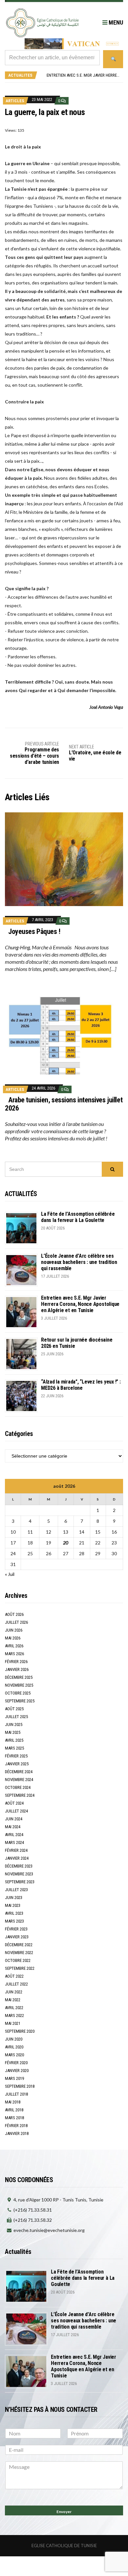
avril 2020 (14, 2047)
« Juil (10, 1574)
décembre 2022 (19, 1945)
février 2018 (16, 2126)
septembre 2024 (20, 1795)
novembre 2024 (19, 1780)
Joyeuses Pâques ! (34, 931)
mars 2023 (14, 1921)
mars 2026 (14, 1654)
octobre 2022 (18, 1960)
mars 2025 (14, 1748)
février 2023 (16, 1929)
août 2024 (14, 1803)
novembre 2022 (19, 1953)
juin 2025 (14, 1724)
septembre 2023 (20, 1882)
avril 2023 (14, 1913)
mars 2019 (14, 2078)
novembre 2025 (19, 1685)
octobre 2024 (18, 1787)
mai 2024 (13, 1827)
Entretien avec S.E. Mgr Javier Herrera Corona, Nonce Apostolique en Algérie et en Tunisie (80, 1304)
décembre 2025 (19, 1677)
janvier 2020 (17, 2071)
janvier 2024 (17, 1858)
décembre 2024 (19, 1772)
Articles (15, 101)
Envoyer (64, 2512)
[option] (83, 75)
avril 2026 (14, 1646)
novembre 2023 (19, 1874)
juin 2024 (14, 1819)
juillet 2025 (16, 1717)
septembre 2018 (20, 2086)
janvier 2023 (17, 1937)
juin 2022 (14, 1992)
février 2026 (16, 1662)
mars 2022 (14, 2015)
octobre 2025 (18, 1693)
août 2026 (14, 1614)
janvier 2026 (17, 1669)
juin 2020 (14, 2039)
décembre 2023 (19, 1866)
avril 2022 (14, 2008)
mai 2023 (13, 1905)
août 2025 (14, 1709)
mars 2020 (14, 2055)
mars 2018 (14, 2118)
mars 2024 (14, 1842)
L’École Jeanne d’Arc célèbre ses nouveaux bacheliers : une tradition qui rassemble (79, 1262)
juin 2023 (14, 1898)
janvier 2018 (17, 2133)
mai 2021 (13, 2023)
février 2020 (16, 2063)
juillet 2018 (16, 2094)
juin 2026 (14, 1630)
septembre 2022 (20, 1968)
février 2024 (16, 1850)
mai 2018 (13, 2102)
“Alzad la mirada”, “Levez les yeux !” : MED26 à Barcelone (81, 1385)
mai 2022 (13, 2000)
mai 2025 (13, 1732)
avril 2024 (14, 1835)
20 (66, 1543)
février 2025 (16, 1756)
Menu (115, 22)
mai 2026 (13, 1638)
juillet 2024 (16, 1811)
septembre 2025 (20, 1701)
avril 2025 (14, 1740)
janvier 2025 (17, 1764)
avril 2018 (14, 2110)
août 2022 (14, 1976)
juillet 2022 (16, 1984)
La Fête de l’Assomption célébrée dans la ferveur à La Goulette (78, 1217)
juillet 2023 (16, 1890)
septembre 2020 (20, 2031)
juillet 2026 (16, 1622)
